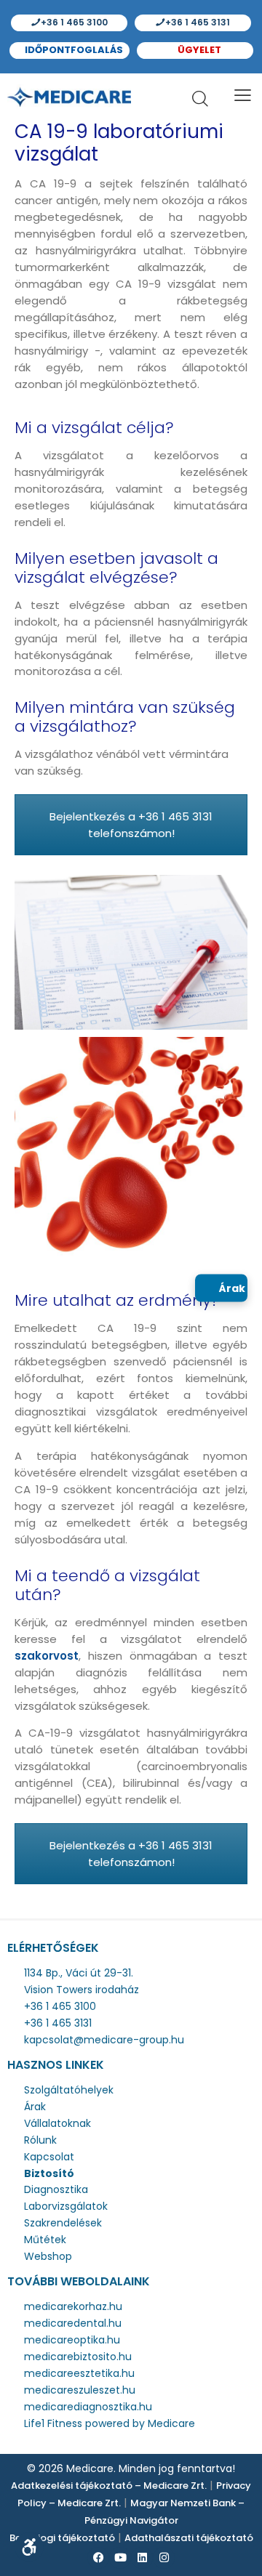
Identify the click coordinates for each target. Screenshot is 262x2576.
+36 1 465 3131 (196, 22)
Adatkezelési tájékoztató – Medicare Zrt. (109, 2486)
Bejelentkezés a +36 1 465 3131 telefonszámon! (131, 825)
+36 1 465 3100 (73, 22)
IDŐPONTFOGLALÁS (73, 50)
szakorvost (47, 1656)
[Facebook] (98, 2558)
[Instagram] (164, 2558)
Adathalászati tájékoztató (189, 2538)
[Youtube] (120, 2558)
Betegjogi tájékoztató (62, 2538)
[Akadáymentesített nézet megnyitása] (29, 2547)
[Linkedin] (142, 2558)
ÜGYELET (198, 50)
